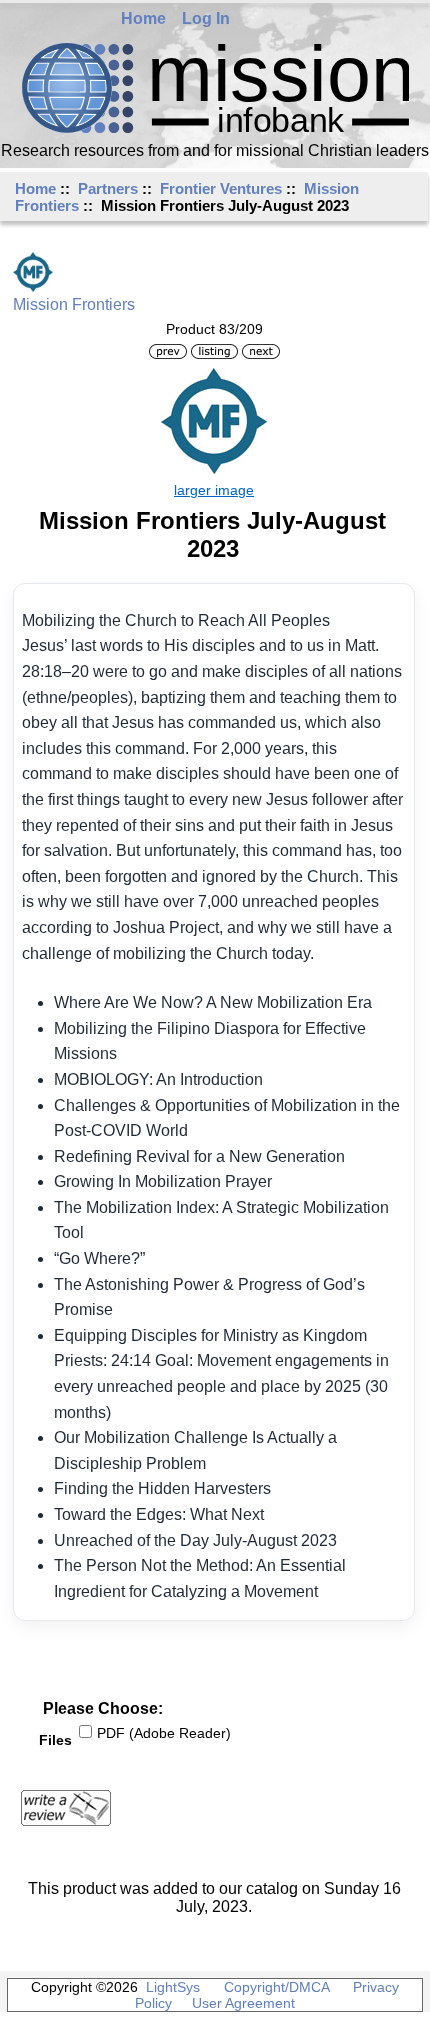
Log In (206, 18)
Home (143, 18)
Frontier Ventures (221, 188)
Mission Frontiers (74, 304)
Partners (108, 188)
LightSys (173, 1987)
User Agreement (243, 2003)
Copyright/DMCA (276, 1987)
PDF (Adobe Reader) (164, 1733)
